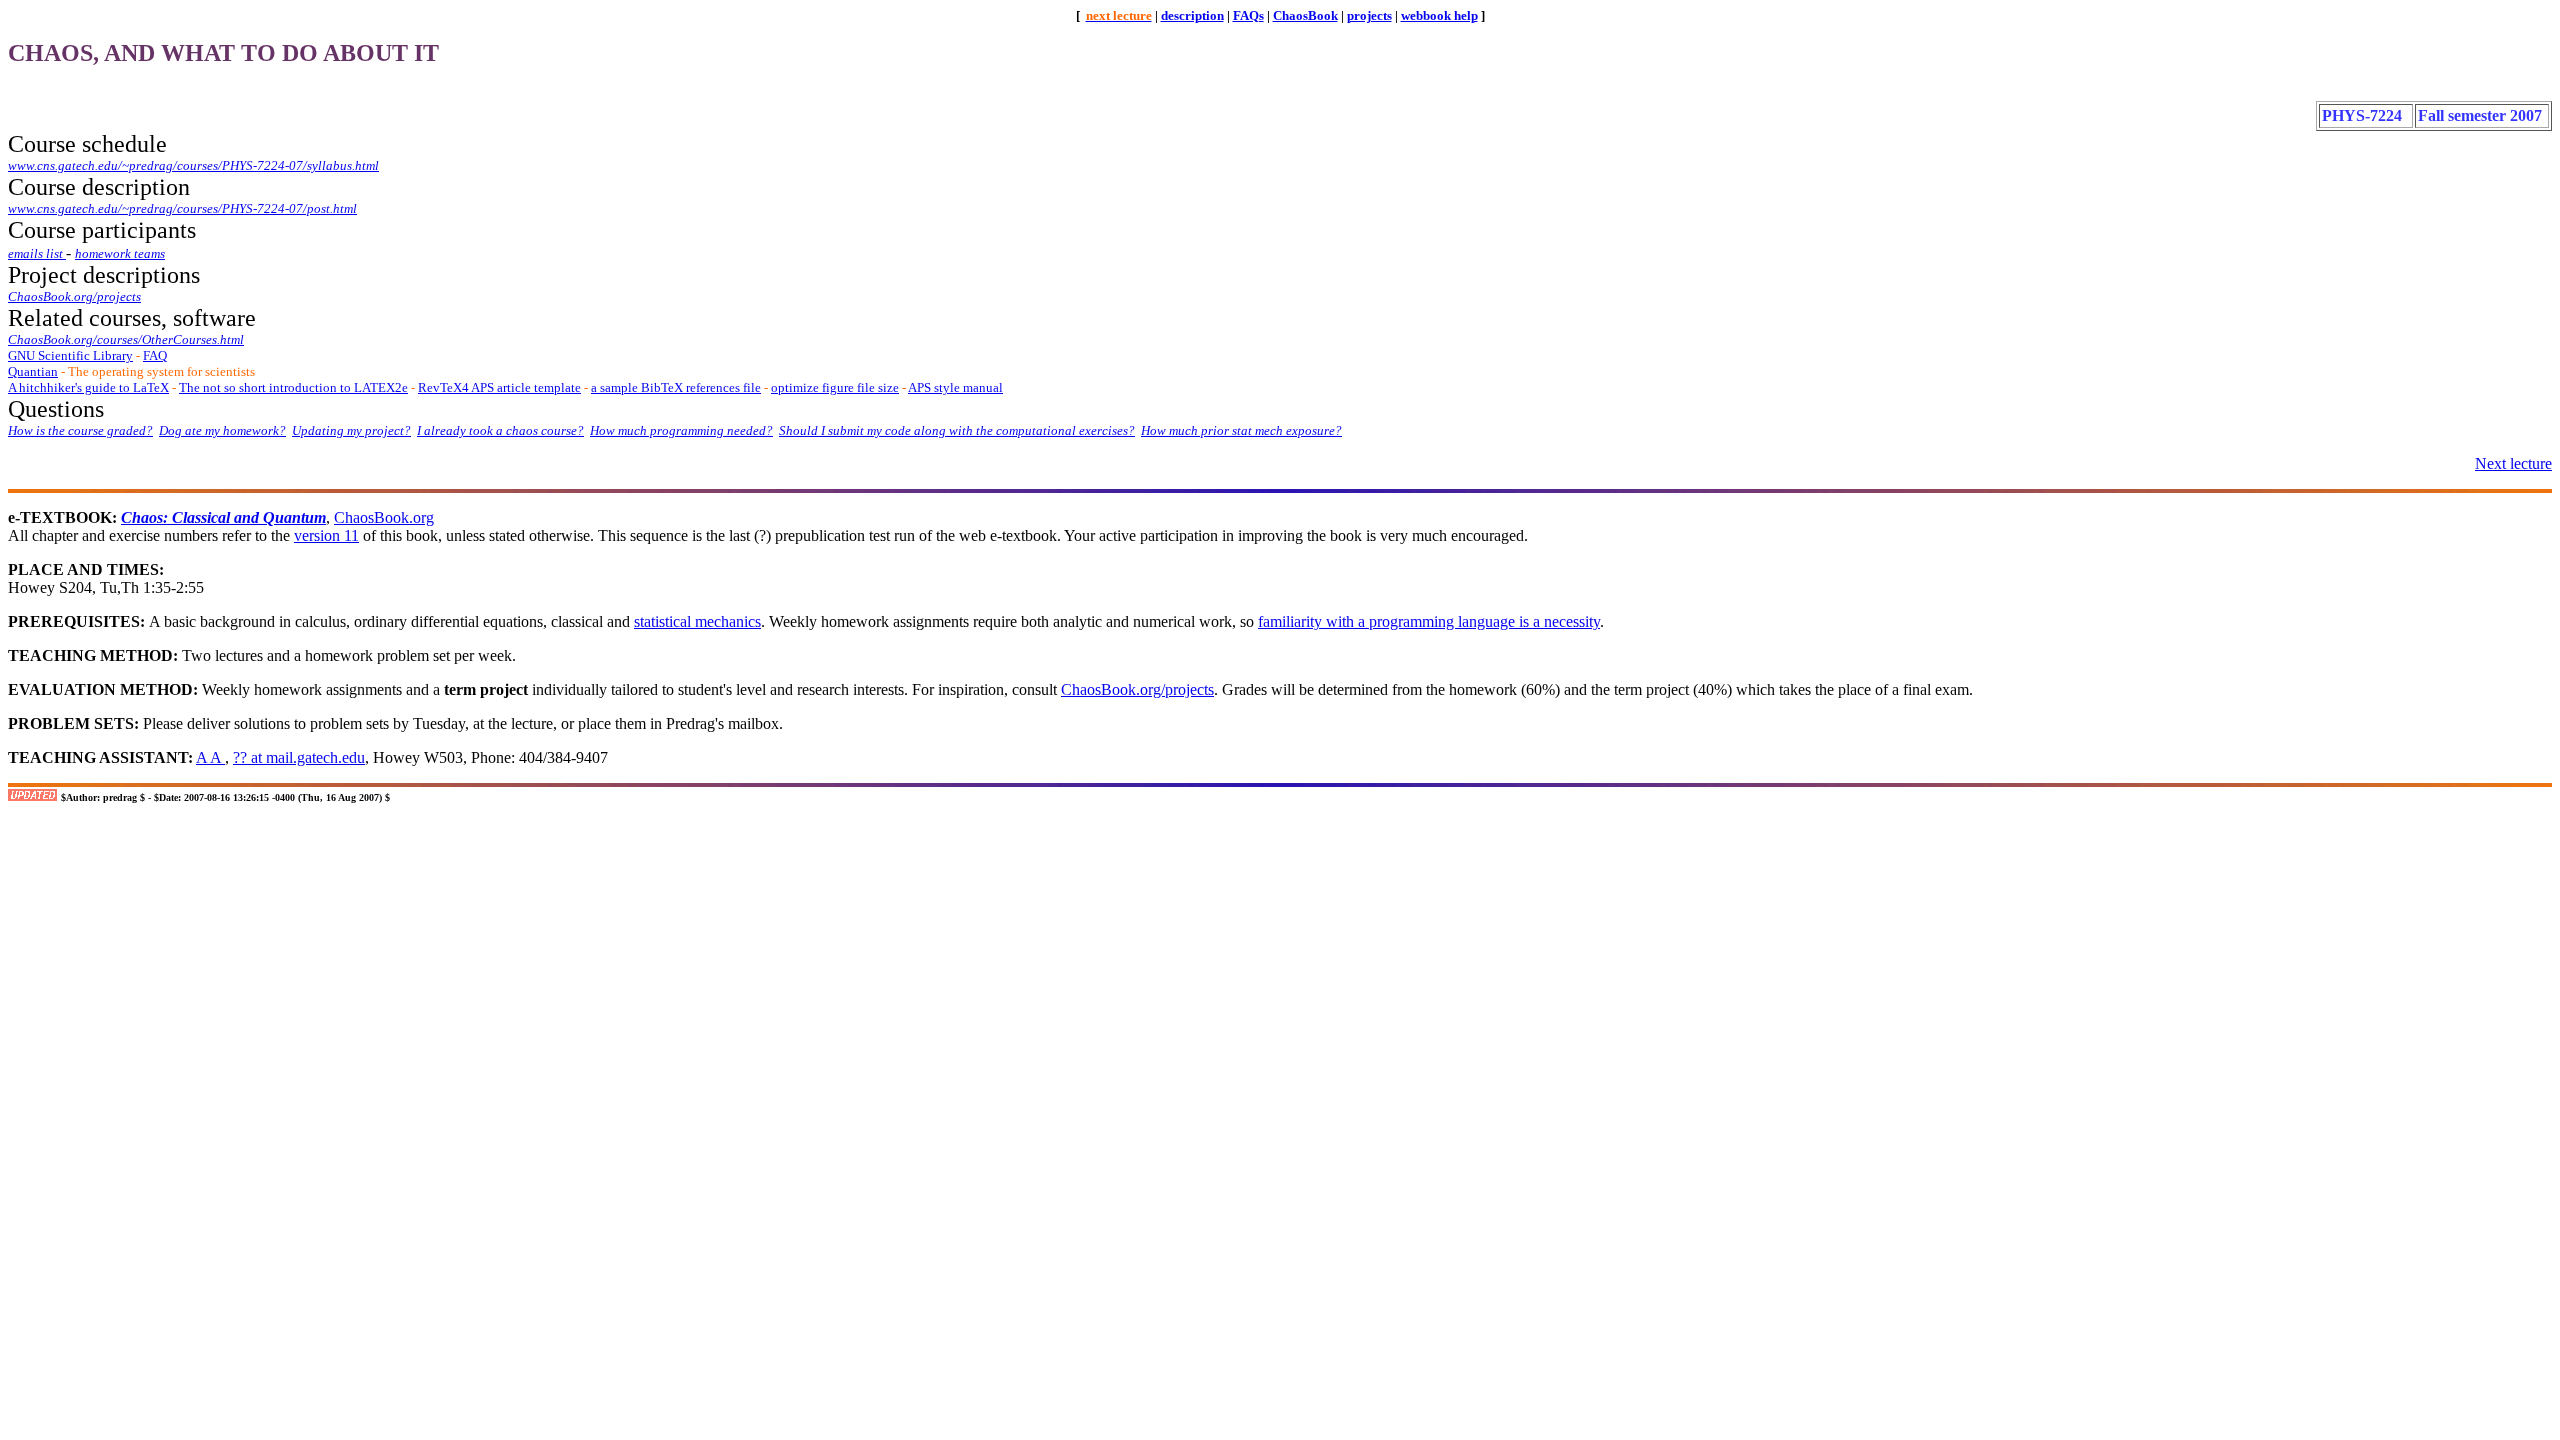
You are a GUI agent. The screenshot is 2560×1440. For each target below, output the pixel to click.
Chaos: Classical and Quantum (223, 517)
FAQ (155, 355)
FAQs (1248, 15)
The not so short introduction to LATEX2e (293, 387)
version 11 (326, 535)
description (1192, 15)
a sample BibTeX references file (676, 387)
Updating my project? (351, 430)
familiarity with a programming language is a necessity (1429, 621)
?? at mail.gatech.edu (299, 757)
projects (1369, 15)
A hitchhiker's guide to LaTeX (88, 387)
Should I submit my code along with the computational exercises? (957, 430)
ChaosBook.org (384, 517)
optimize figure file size (835, 387)
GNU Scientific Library (70, 355)
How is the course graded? (80, 430)
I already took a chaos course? (500, 430)
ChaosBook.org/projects (1137, 689)
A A (210, 757)
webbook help (1439, 15)
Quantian (33, 371)
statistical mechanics (697, 621)
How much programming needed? (681, 430)
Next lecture (2513, 463)
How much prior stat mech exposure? (1241, 430)
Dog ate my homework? (222, 430)
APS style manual (955, 387)
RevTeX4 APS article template (499, 387)
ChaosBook (1305, 15)
